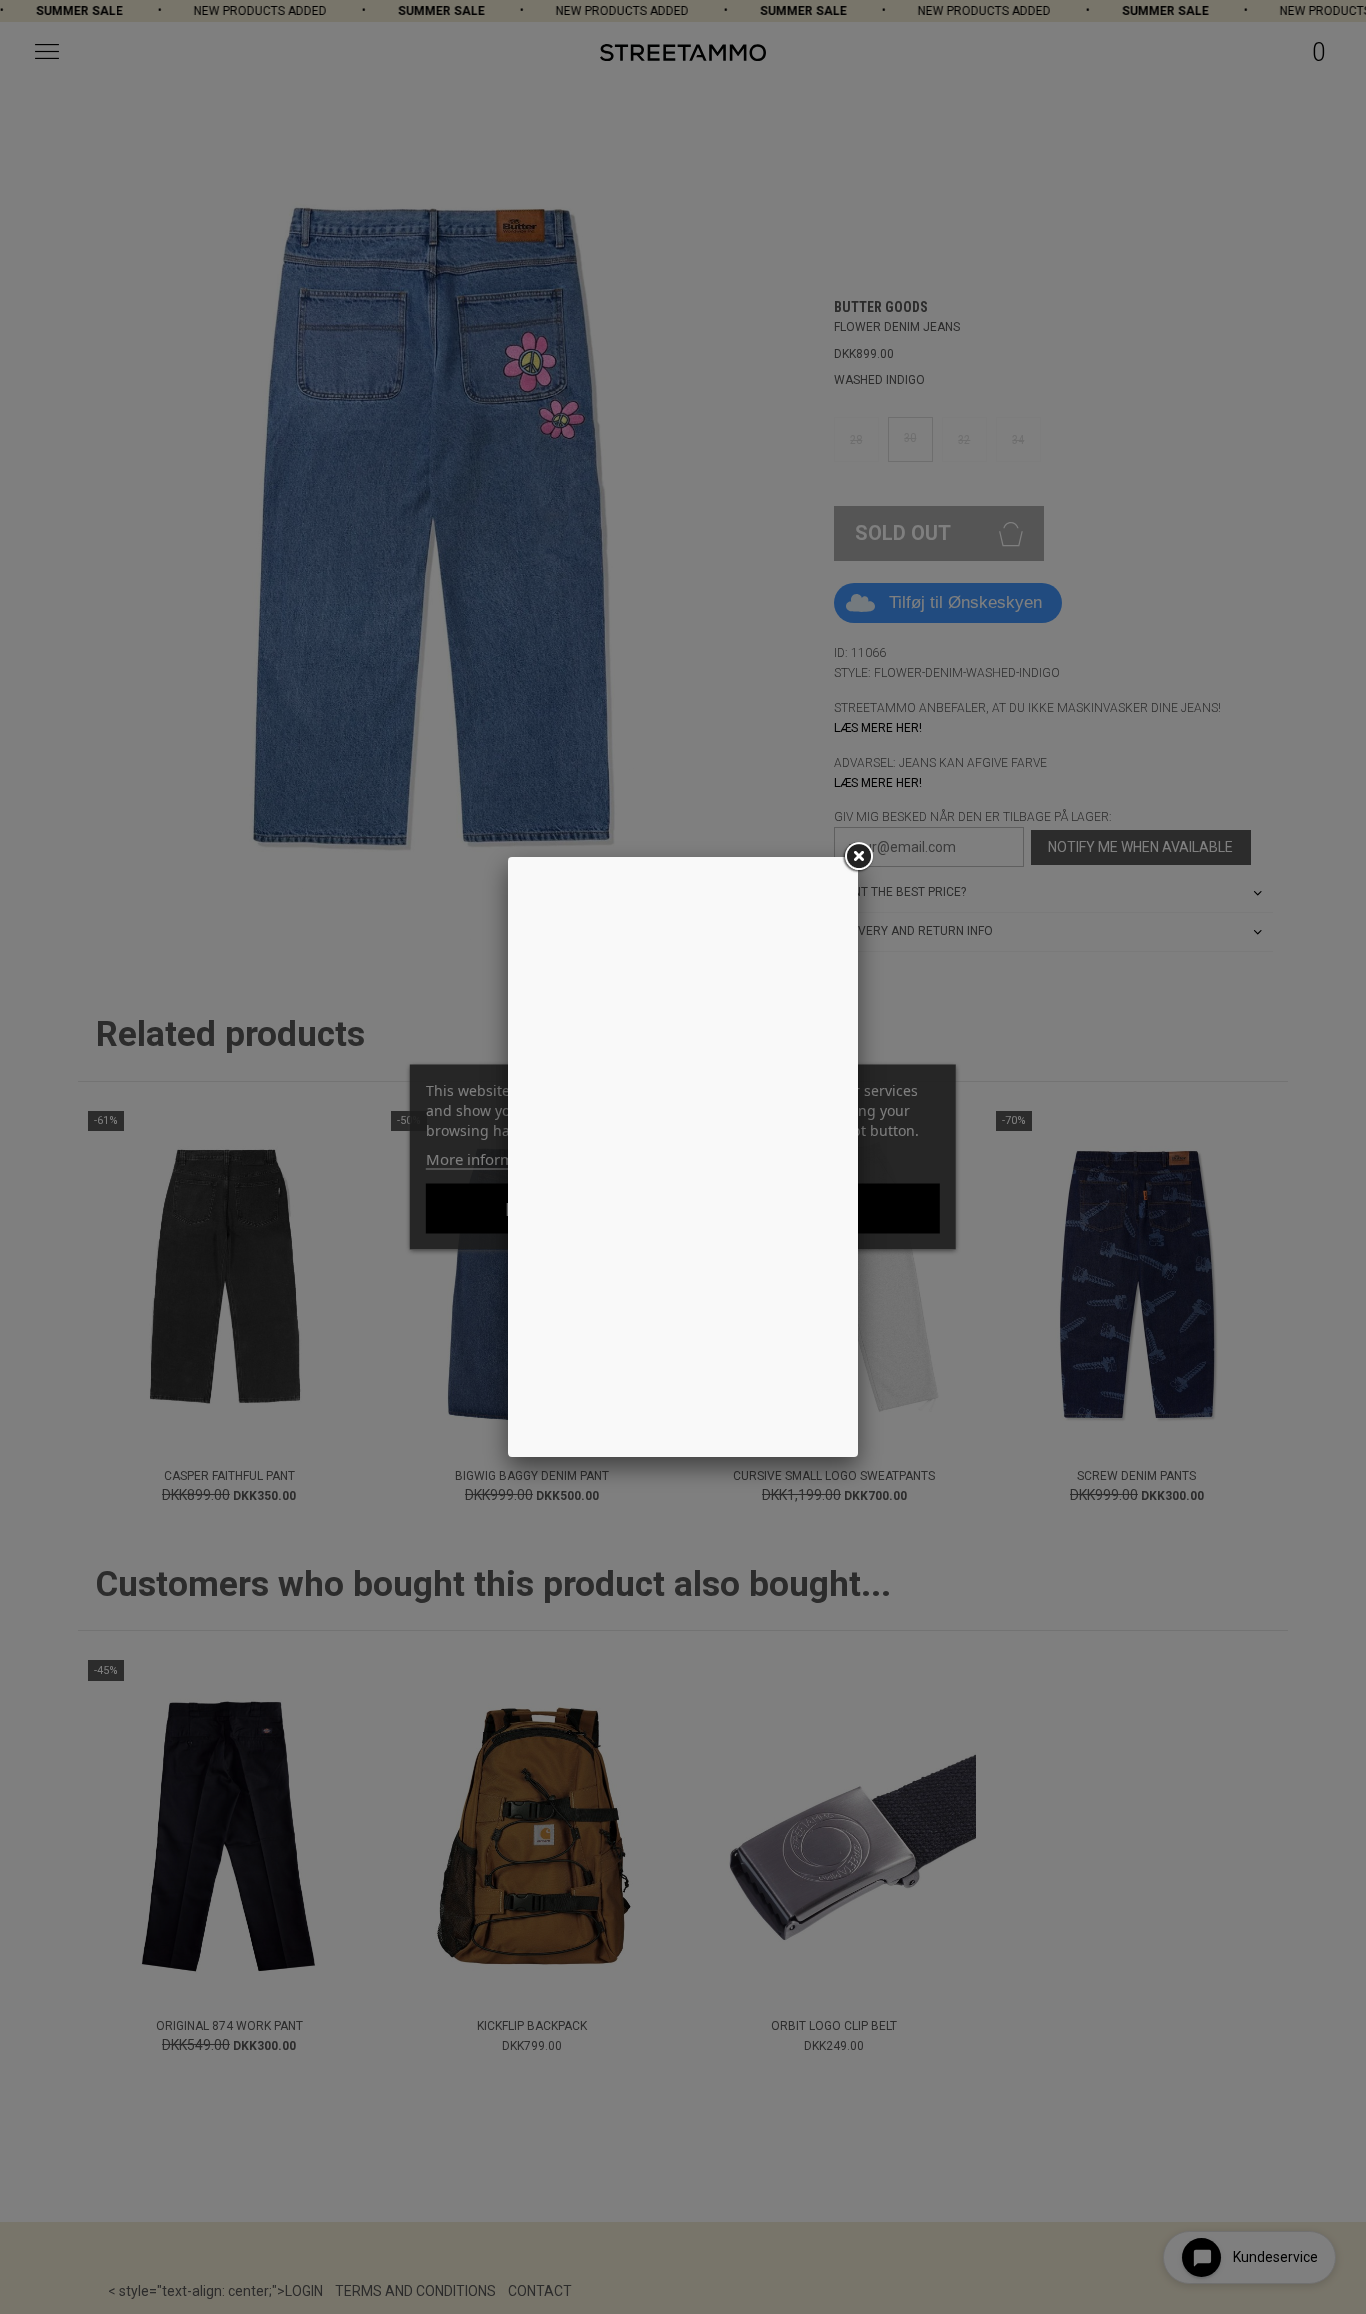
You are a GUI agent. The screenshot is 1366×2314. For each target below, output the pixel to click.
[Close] (858, 857)
